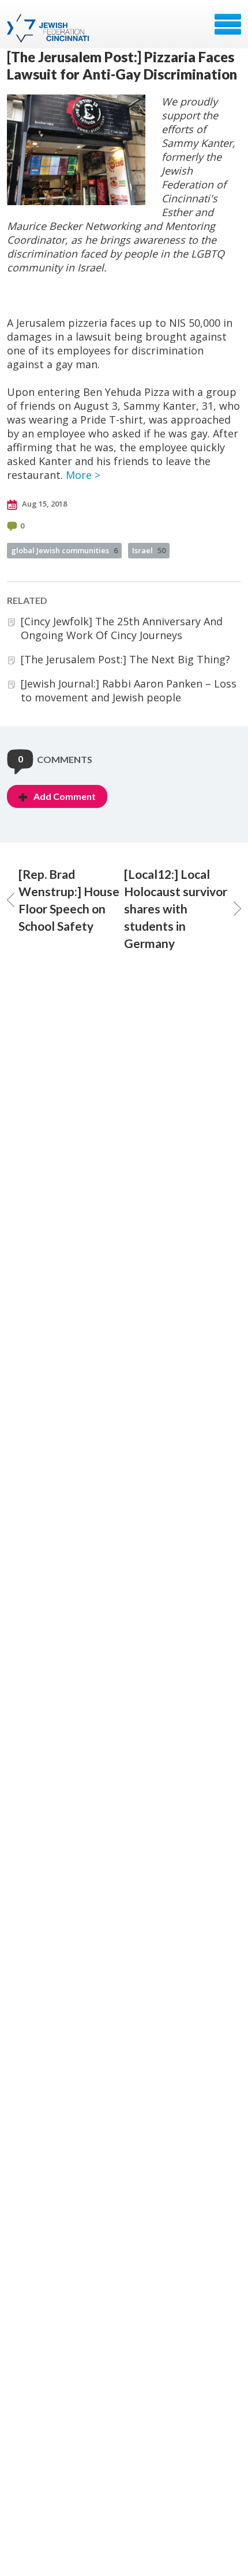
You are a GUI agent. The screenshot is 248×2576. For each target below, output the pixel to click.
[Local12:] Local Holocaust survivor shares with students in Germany (176, 909)
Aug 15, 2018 (44, 504)
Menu (228, 24)
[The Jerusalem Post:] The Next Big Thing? (125, 659)
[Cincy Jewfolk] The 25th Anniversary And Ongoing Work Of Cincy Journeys (122, 628)
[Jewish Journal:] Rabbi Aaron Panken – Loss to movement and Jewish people (129, 690)
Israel (149, 550)
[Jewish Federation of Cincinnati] (49, 28)
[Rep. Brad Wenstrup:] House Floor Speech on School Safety (69, 900)
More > (83, 475)
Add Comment (65, 796)
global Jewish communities (64, 550)
